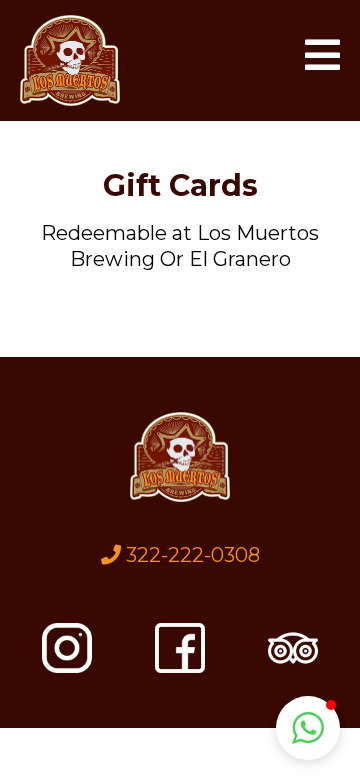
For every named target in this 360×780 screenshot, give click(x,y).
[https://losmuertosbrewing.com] (70, 60)
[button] (322, 60)
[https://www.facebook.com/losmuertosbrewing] (179, 648)
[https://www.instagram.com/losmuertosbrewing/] (66, 648)
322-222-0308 (193, 555)
